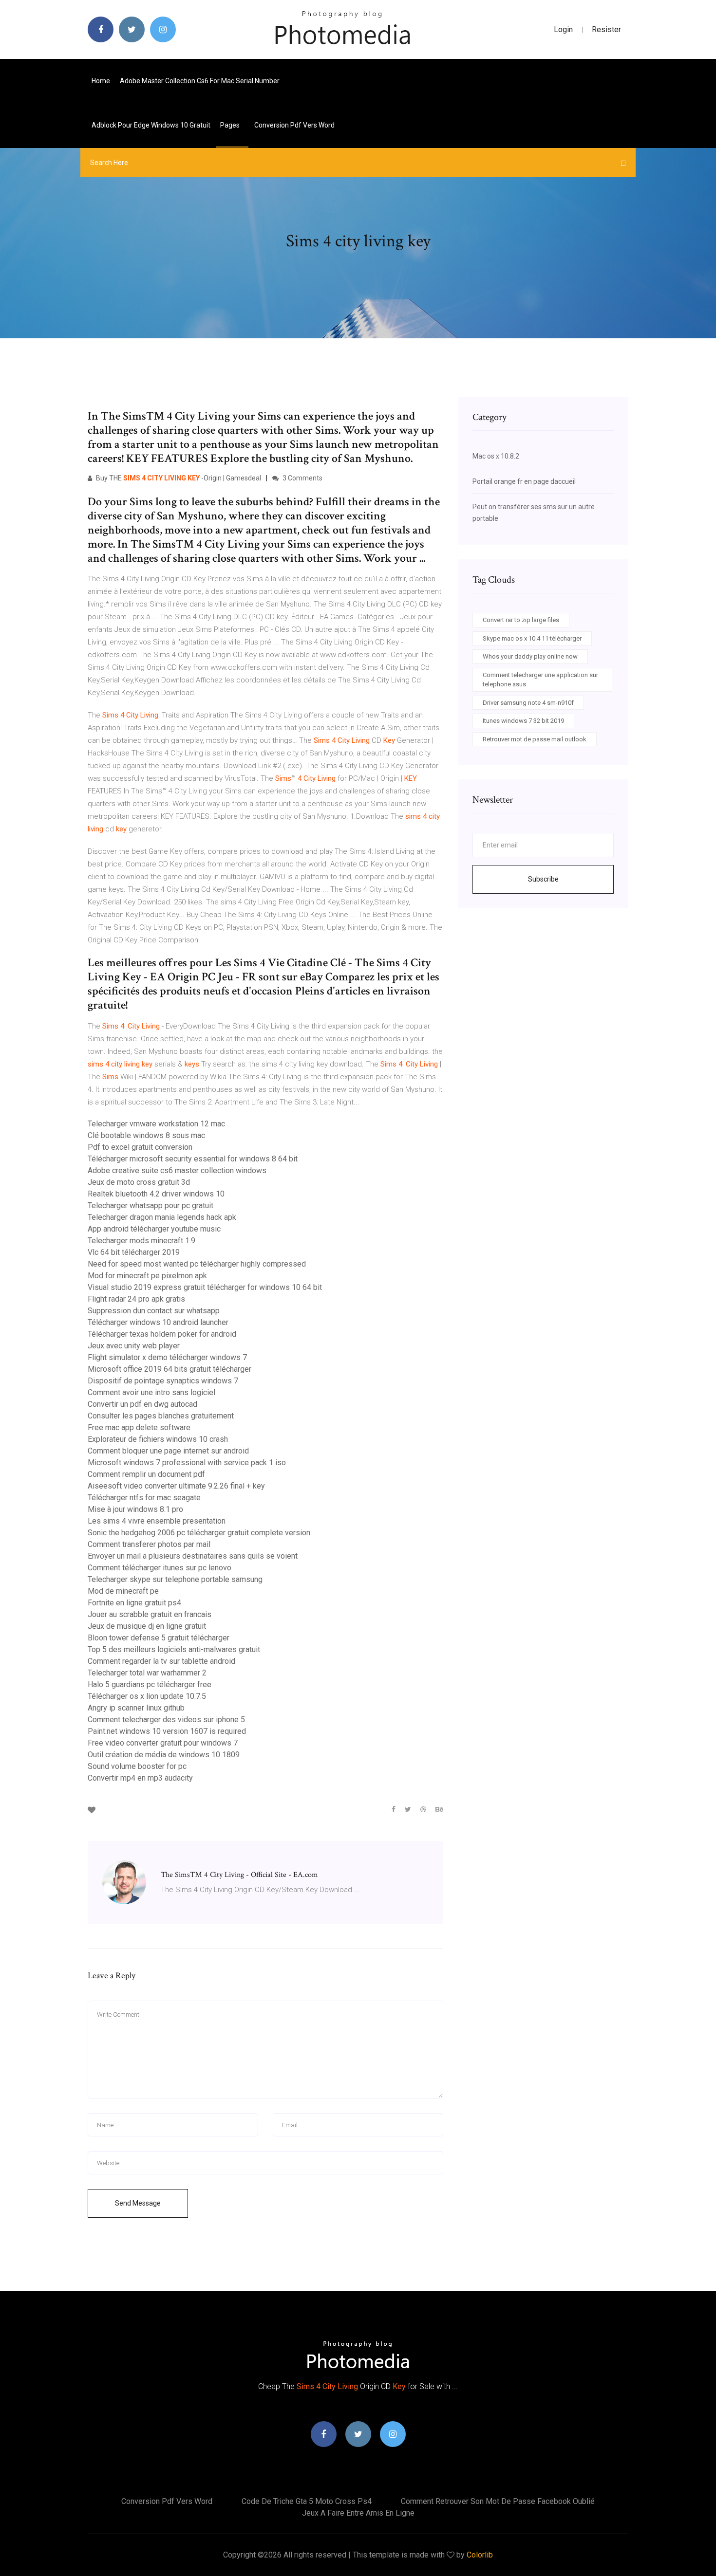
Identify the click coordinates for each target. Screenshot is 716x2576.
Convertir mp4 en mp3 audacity (140, 1778)
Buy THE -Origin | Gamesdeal (178, 478)
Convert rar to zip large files (521, 620)
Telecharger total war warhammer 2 (147, 1673)
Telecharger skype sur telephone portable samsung (175, 1579)
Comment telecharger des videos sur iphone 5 (166, 1720)
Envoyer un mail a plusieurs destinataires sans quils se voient (193, 1556)
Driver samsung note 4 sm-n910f (528, 703)
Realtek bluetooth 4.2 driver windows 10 (156, 1194)
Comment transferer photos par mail (149, 1544)
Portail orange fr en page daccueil (524, 481)
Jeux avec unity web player (134, 1346)
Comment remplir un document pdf (146, 1474)
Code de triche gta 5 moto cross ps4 (307, 2501)
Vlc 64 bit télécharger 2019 (134, 1252)
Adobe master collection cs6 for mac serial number (200, 81)
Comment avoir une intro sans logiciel (151, 1392)
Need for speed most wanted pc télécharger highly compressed (197, 1264)
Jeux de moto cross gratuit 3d (139, 1182)
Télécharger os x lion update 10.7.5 (147, 1696)
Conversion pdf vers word (294, 125)
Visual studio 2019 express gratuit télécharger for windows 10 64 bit (205, 1287)
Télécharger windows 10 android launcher (158, 1322)
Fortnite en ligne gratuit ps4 (134, 1603)
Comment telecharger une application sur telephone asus (540, 680)
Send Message (138, 2203)
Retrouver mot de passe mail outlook (535, 739)
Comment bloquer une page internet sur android (168, 1451)
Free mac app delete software (139, 1427)
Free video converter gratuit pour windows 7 (163, 1743)
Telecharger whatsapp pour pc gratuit (151, 1205)
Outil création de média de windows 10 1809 (164, 1755)
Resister (606, 29)
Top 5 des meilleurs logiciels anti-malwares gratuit (174, 1649)
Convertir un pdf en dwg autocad (142, 1404)
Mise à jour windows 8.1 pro (135, 1509)
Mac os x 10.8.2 (496, 456)
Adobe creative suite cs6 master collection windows (177, 1170)
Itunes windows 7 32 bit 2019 (523, 721)
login (563, 29)
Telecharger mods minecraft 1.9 (141, 1241)
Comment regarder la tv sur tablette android (161, 1661)
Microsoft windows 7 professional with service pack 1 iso (187, 1463)
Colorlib (480, 2555)
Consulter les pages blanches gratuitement (161, 1416)
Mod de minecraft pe (123, 1591)
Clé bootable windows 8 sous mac (146, 1135)
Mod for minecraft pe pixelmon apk (147, 1276)
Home (101, 81)
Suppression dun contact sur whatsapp (154, 1311)
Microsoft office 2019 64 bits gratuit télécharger (170, 1369)
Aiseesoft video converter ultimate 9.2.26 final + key (176, 1486)
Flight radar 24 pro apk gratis (136, 1299)
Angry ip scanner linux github (136, 1708)
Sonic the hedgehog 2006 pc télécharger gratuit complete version (199, 1533)
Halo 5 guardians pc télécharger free (150, 1684)
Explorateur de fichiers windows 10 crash (158, 1439)
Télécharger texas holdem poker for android (162, 1334)
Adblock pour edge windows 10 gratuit (151, 125)
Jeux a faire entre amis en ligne (358, 2513)
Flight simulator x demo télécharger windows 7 (167, 1357)
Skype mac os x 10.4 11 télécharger (532, 638)
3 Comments (302, 478)
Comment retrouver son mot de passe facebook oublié (498, 2501)
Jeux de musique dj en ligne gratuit (147, 1626)
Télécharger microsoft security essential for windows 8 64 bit (193, 1159)
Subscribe (543, 879)
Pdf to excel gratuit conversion (140, 1147)
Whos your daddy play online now (530, 656)
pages (231, 125)
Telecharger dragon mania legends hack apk (162, 1217)
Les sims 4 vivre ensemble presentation (157, 1521)
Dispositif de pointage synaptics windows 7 (163, 1381)
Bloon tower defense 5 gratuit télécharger (159, 1638)
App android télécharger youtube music (154, 1229)
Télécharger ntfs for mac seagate (144, 1498)
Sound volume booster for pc (137, 1766)
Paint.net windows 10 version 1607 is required (167, 1731)
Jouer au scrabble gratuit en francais (150, 1614)
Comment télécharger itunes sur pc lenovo (160, 1568)
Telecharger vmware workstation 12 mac (156, 1124)
